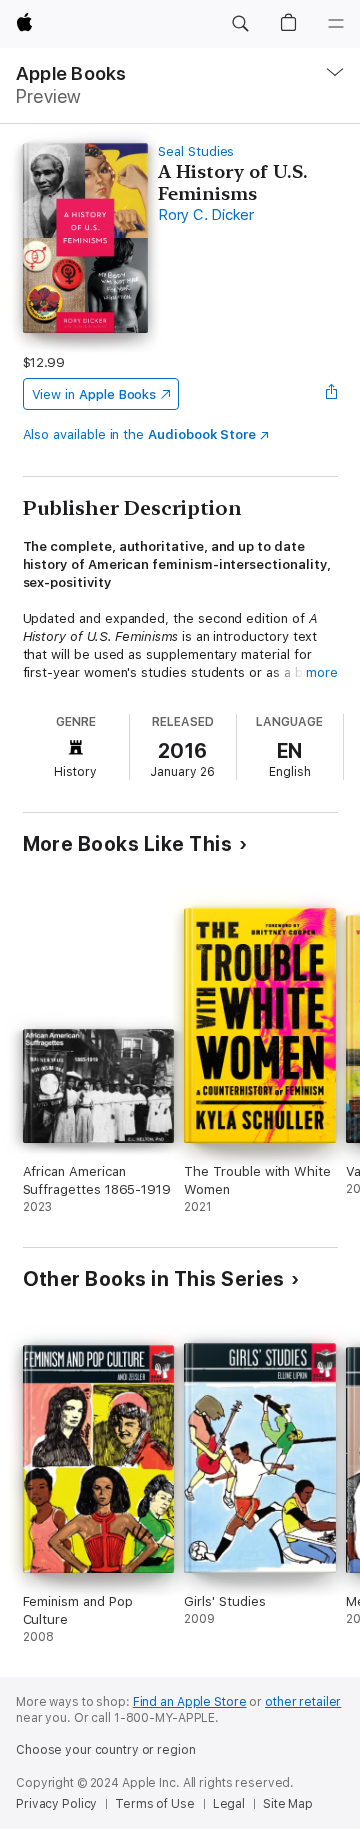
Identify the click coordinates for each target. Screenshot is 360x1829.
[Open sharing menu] (331, 394)
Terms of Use (155, 1804)
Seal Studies (196, 151)
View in (94, 394)
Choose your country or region (106, 1750)
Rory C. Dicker (206, 215)
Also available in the (140, 434)
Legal (229, 1804)
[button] (240, 24)
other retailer (303, 1702)
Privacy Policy (56, 1804)
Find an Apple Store (190, 1702)
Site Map (288, 1804)
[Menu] (336, 24)
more (322, 672)
